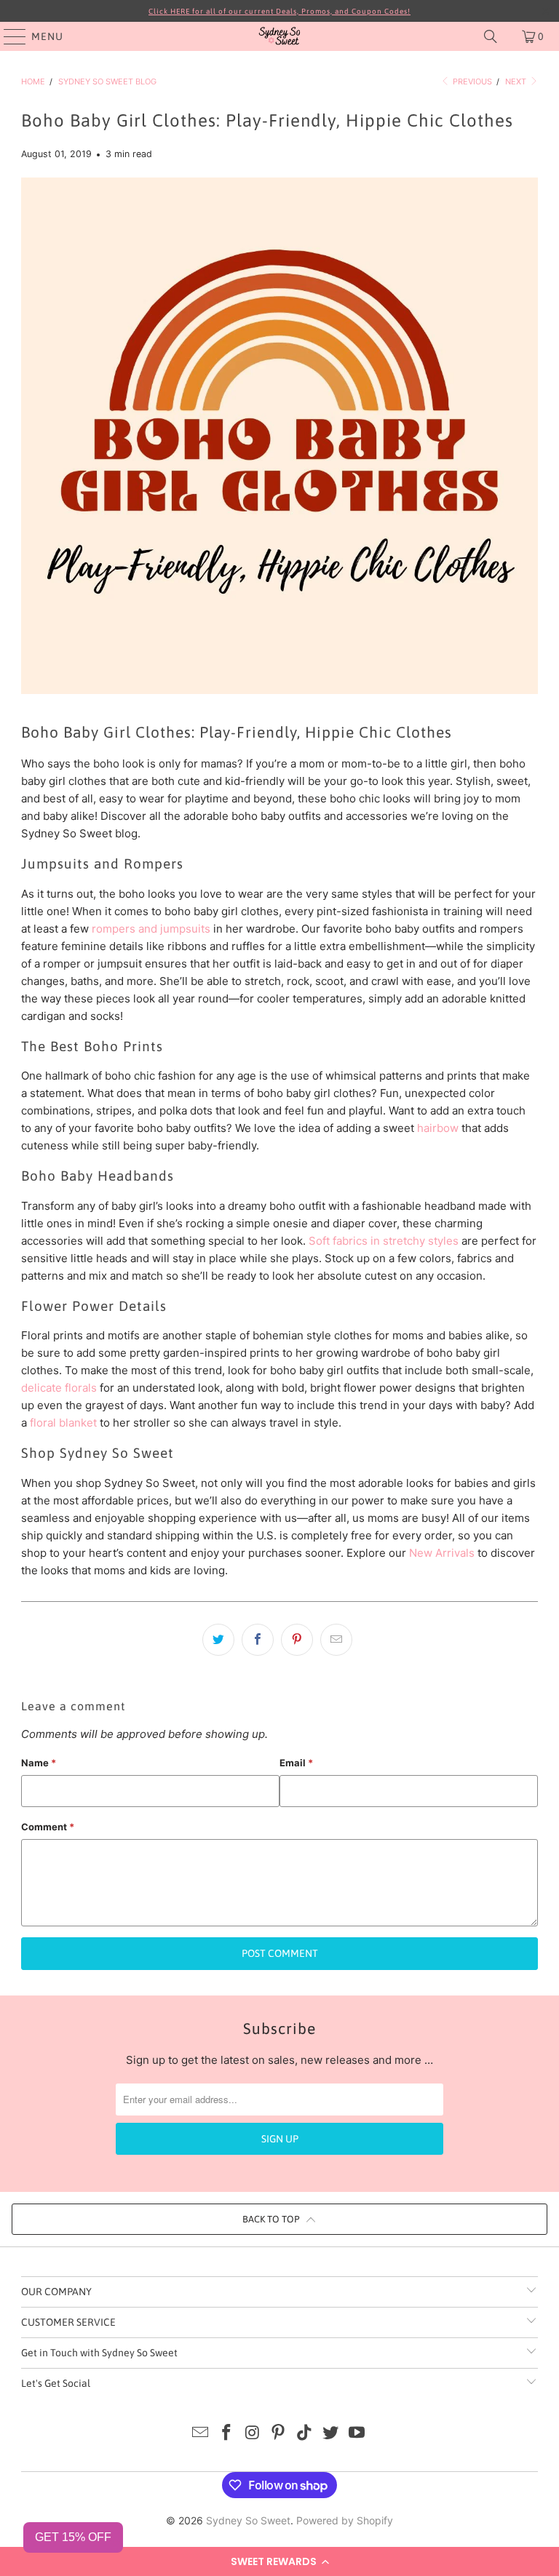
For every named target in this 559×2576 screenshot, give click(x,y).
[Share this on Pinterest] (297, 1640)
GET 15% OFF (73, 2537)
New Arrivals (442, 1553)
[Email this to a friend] (336, 1640)
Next (517, 81)
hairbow (438, 1128)
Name (39, 1763)
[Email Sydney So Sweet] (201, 2434)
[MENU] (8, 36)
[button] (279, 2561)
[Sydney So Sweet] (279, 36)
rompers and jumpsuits (151, 929)
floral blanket (63, 1423)
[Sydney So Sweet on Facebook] (227, 2434)
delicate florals (59, 1388)
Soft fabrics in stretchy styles (384, 1241)
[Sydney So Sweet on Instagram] (253, 2434)
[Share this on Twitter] (218, 1640)
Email (296, 1763)
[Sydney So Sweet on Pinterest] (279, 2434)
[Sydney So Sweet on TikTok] (305, 2434)
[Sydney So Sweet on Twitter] (331, 2434)
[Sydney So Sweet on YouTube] (357, 2434)
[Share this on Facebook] (258, 1640)
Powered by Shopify (345, 2520)
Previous (471, 81)
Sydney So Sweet (248, 2520)
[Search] (491, 36)
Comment (48, 1827)
